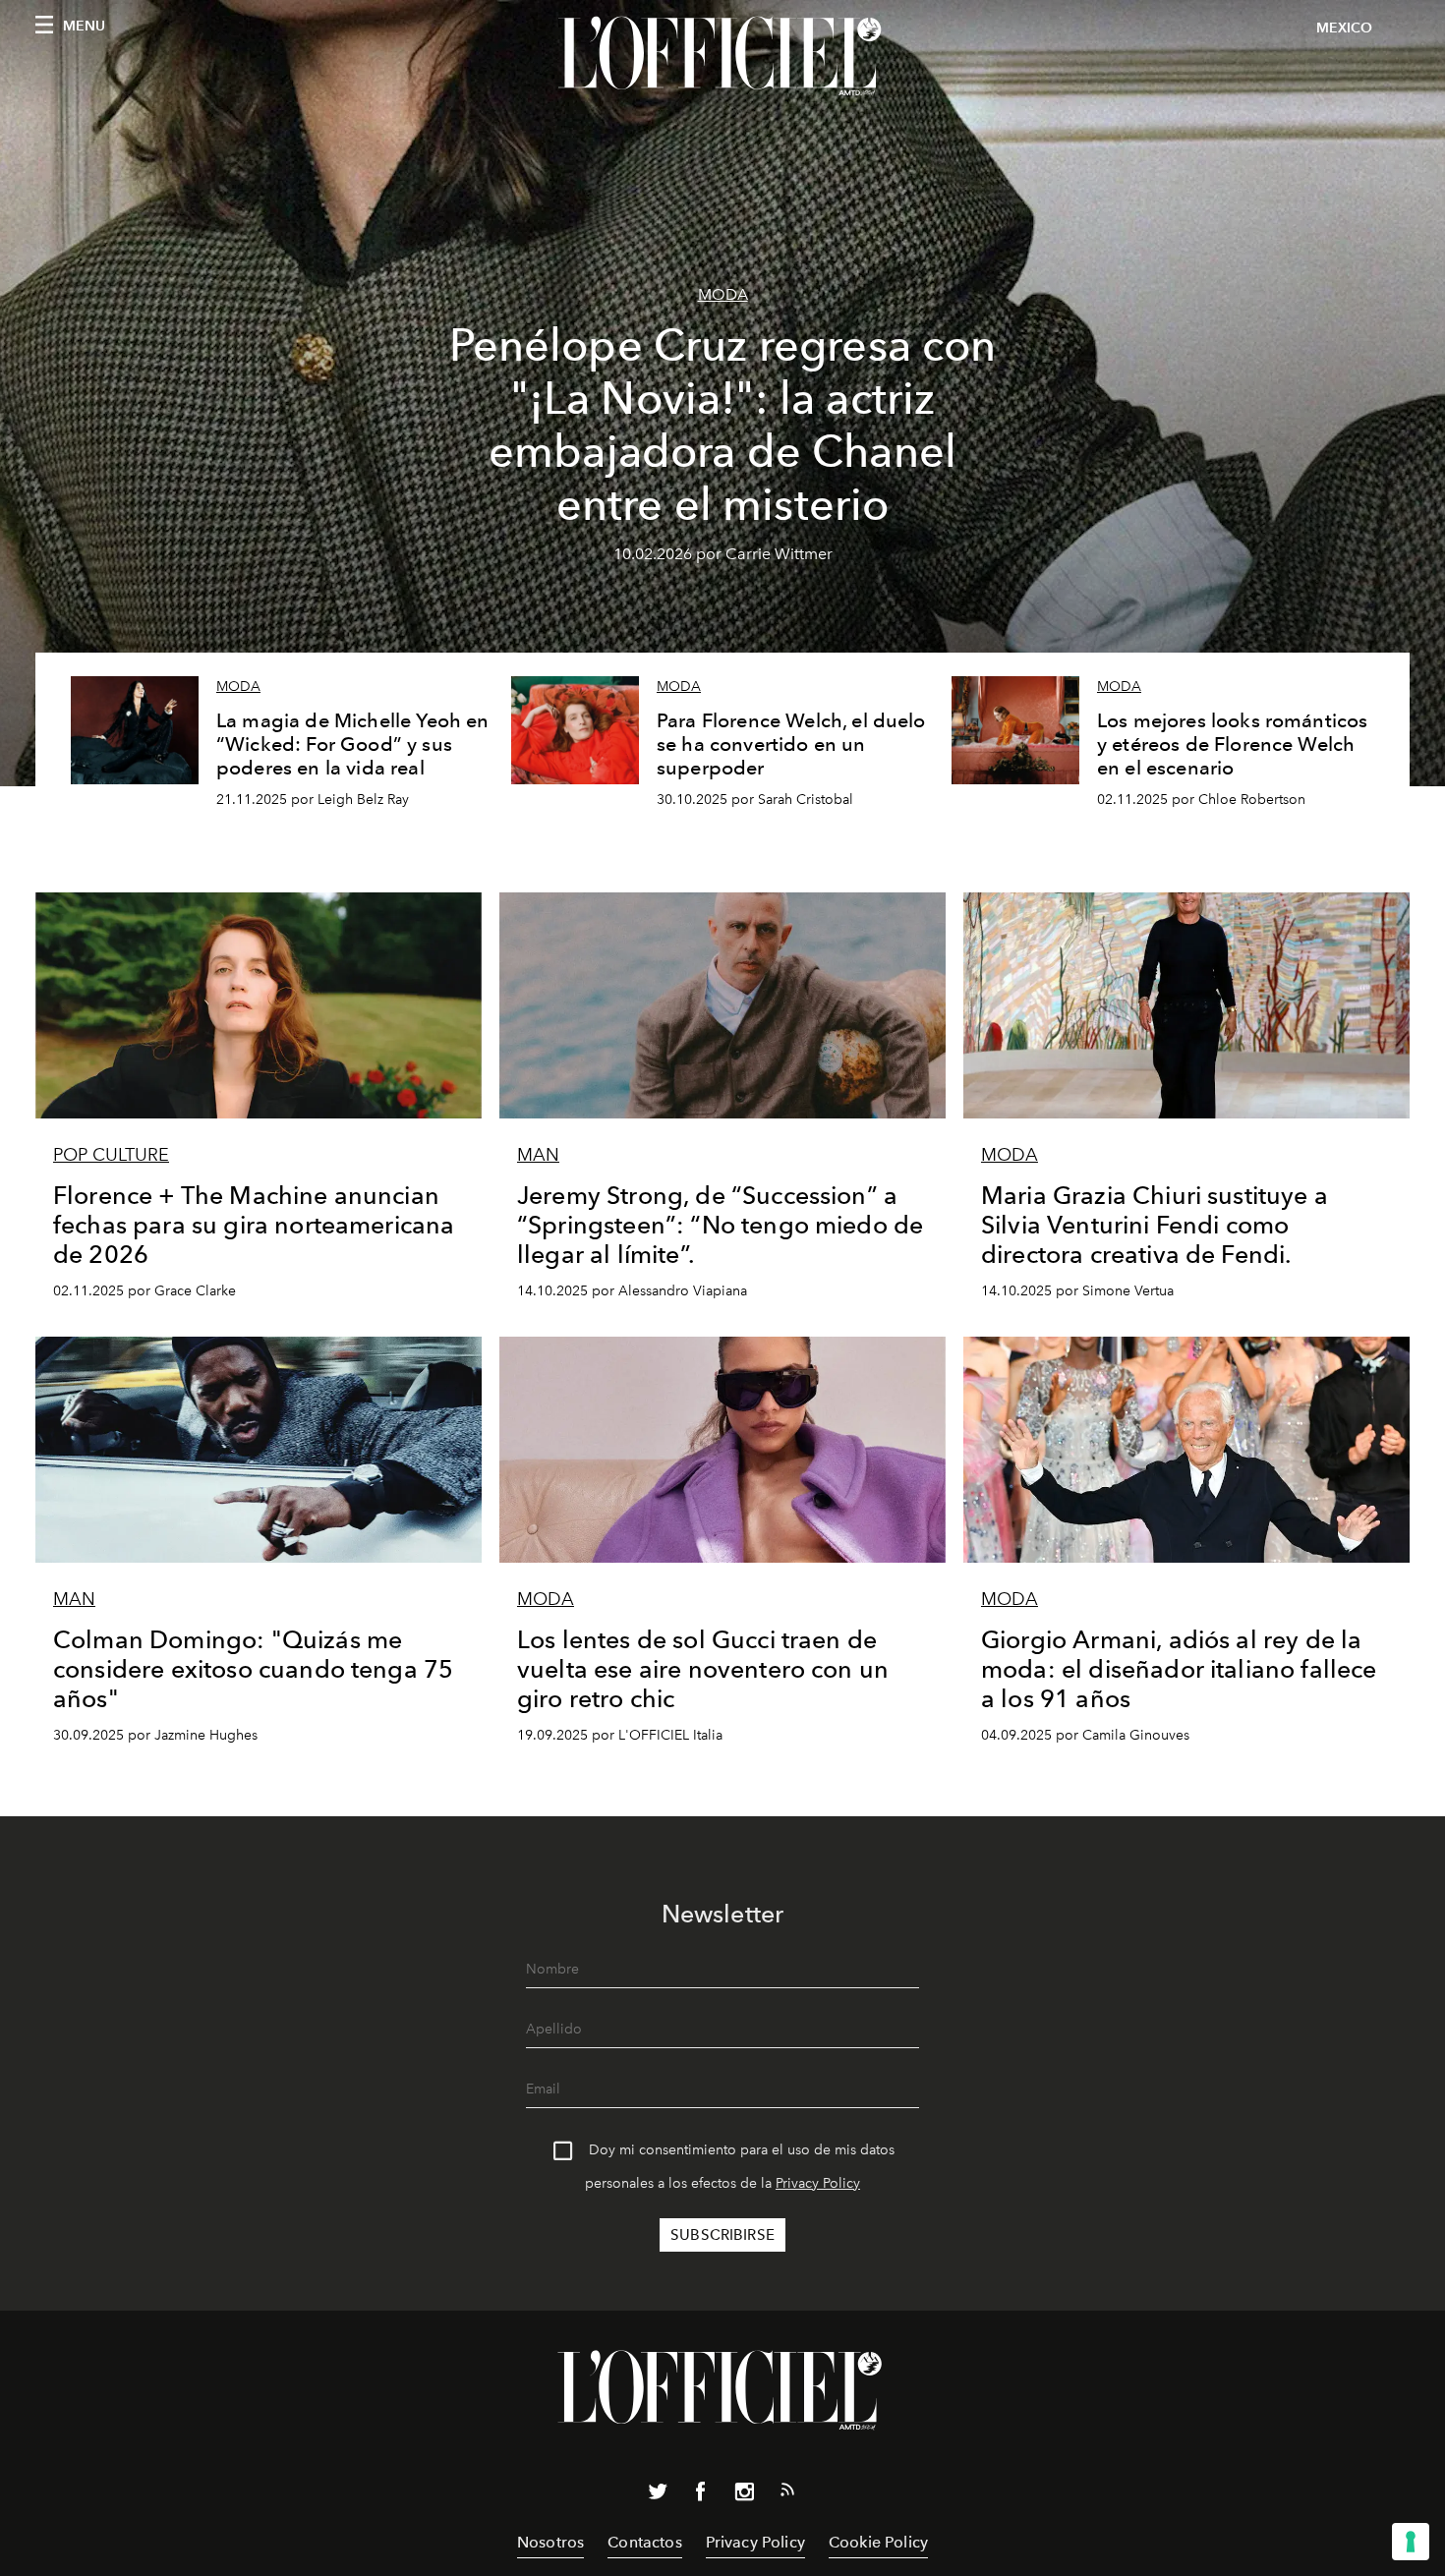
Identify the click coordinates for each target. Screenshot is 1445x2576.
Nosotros (550, 2542)
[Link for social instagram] (744, 2495)
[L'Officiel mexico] (722, 56)
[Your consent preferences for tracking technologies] (1411, 2542)
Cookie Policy (878, 2542)
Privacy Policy (818, 2183)
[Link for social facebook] (701, 2495)
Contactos (644, 2542)
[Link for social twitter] (658, 2495)
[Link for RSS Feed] (787, 2493)
